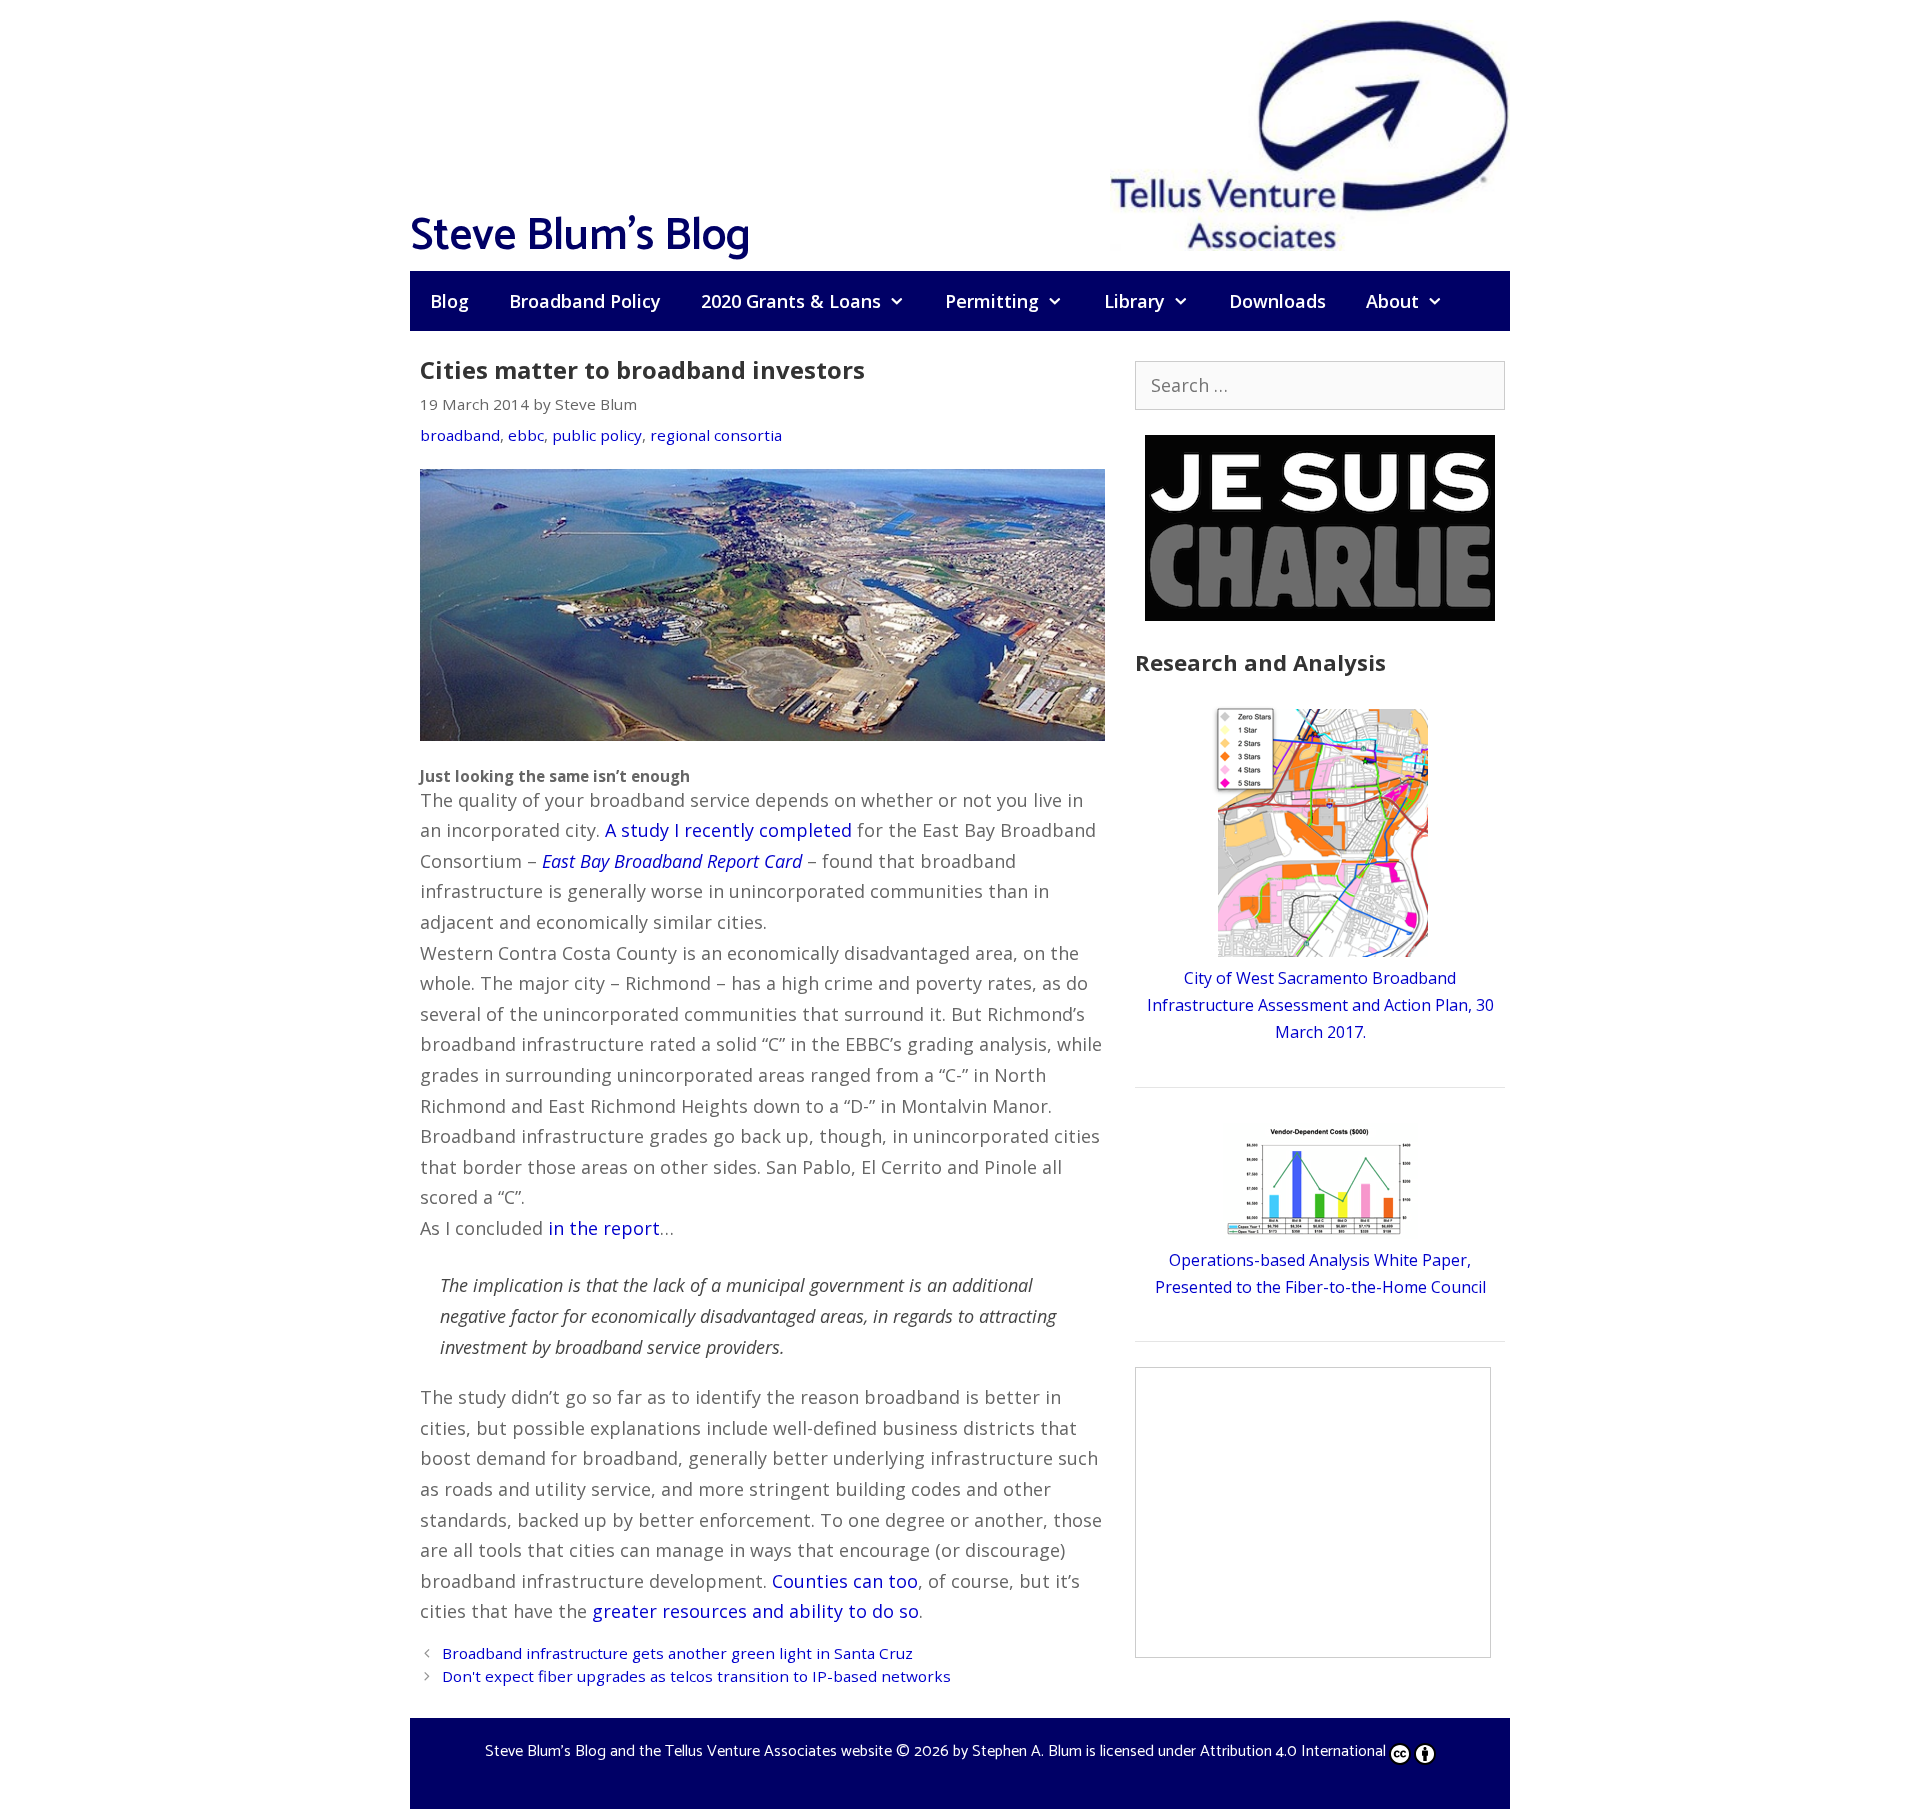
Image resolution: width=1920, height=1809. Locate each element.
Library (1134, 301)
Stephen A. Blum (1027, 1751)
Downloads (1277, 301)
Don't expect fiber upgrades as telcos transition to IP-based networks (696, 1676)
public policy (597, 435)
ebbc (526, 435)
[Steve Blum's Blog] (1310, 133)
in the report (604, 1228)
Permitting (992, 301)
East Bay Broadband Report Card (672, 861)
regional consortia (716, 435)
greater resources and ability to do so (755, 1611)
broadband (460, 435)
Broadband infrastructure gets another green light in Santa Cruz (677, 1653)
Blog (449, 301)
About (1392, 301)
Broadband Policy (585, 301)
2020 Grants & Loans (791, 301)
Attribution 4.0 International (1293, 1751)
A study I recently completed (728, 830)
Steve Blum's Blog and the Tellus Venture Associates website (688, 1751)
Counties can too (845, 1581)
